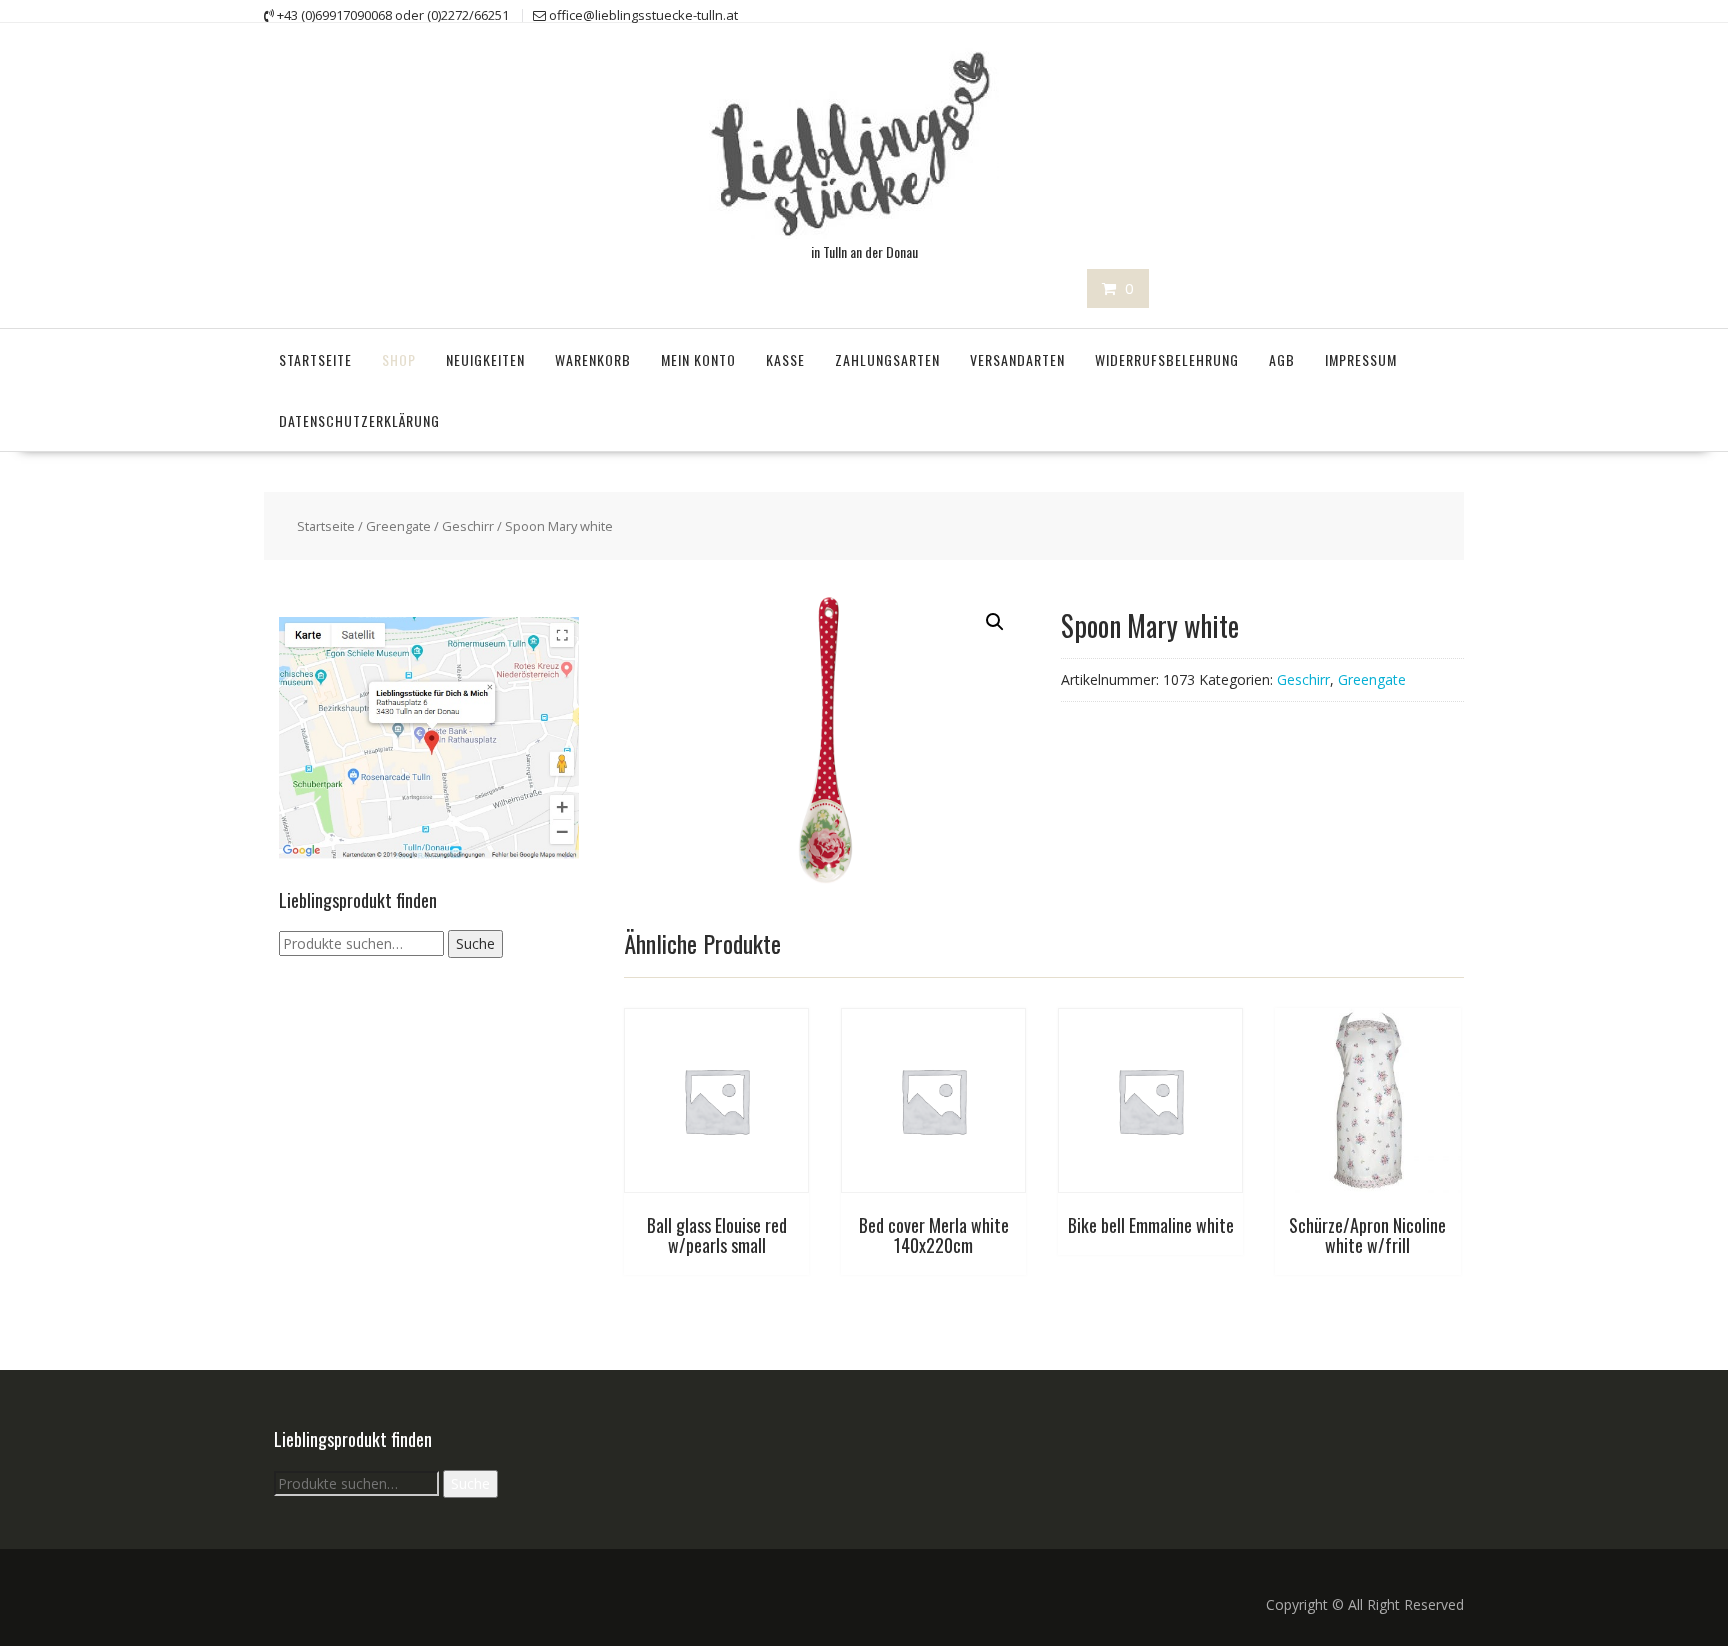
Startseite (315, 359)
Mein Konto (698, 359)
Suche (475, 943)
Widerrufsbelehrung (1167, 359)
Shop (399, 359)
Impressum (1361, 359)
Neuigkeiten (485, 359)
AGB (1282, 359)
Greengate (398, 526)
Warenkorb (593, 359)
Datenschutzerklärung (359, 420)
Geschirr (468, 526)
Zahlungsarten (887, 359)
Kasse (785, 359)
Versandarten (1017, 359)
